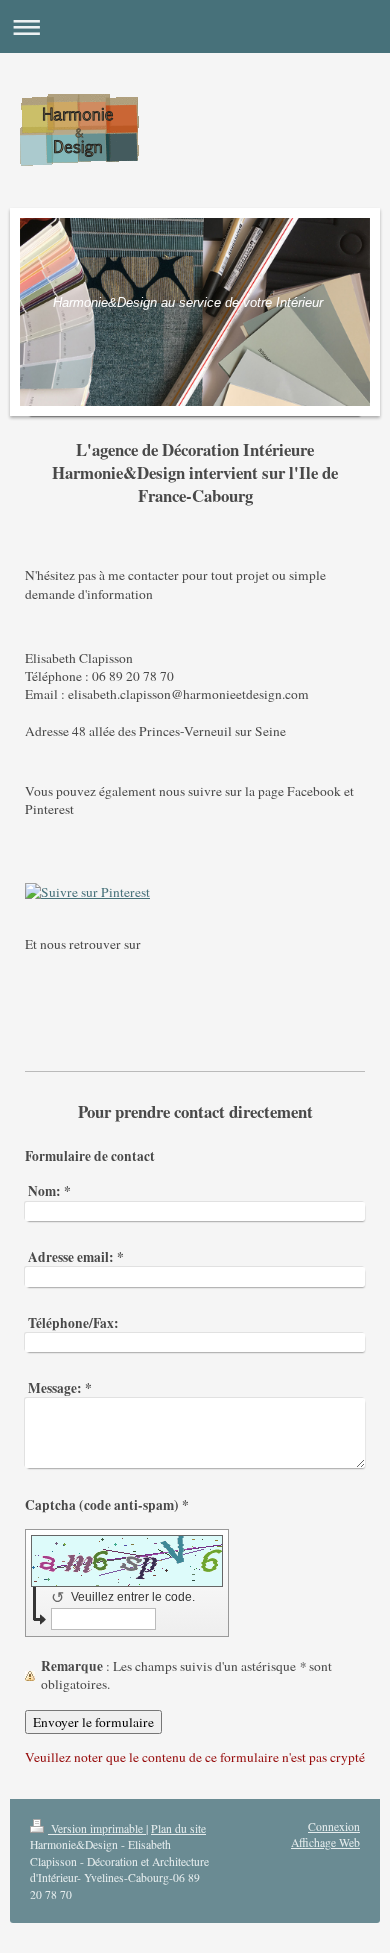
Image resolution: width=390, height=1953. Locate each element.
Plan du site (178, 1828)
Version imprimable (97, 1828)
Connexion (334, 1826)
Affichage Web (325, 1842)
